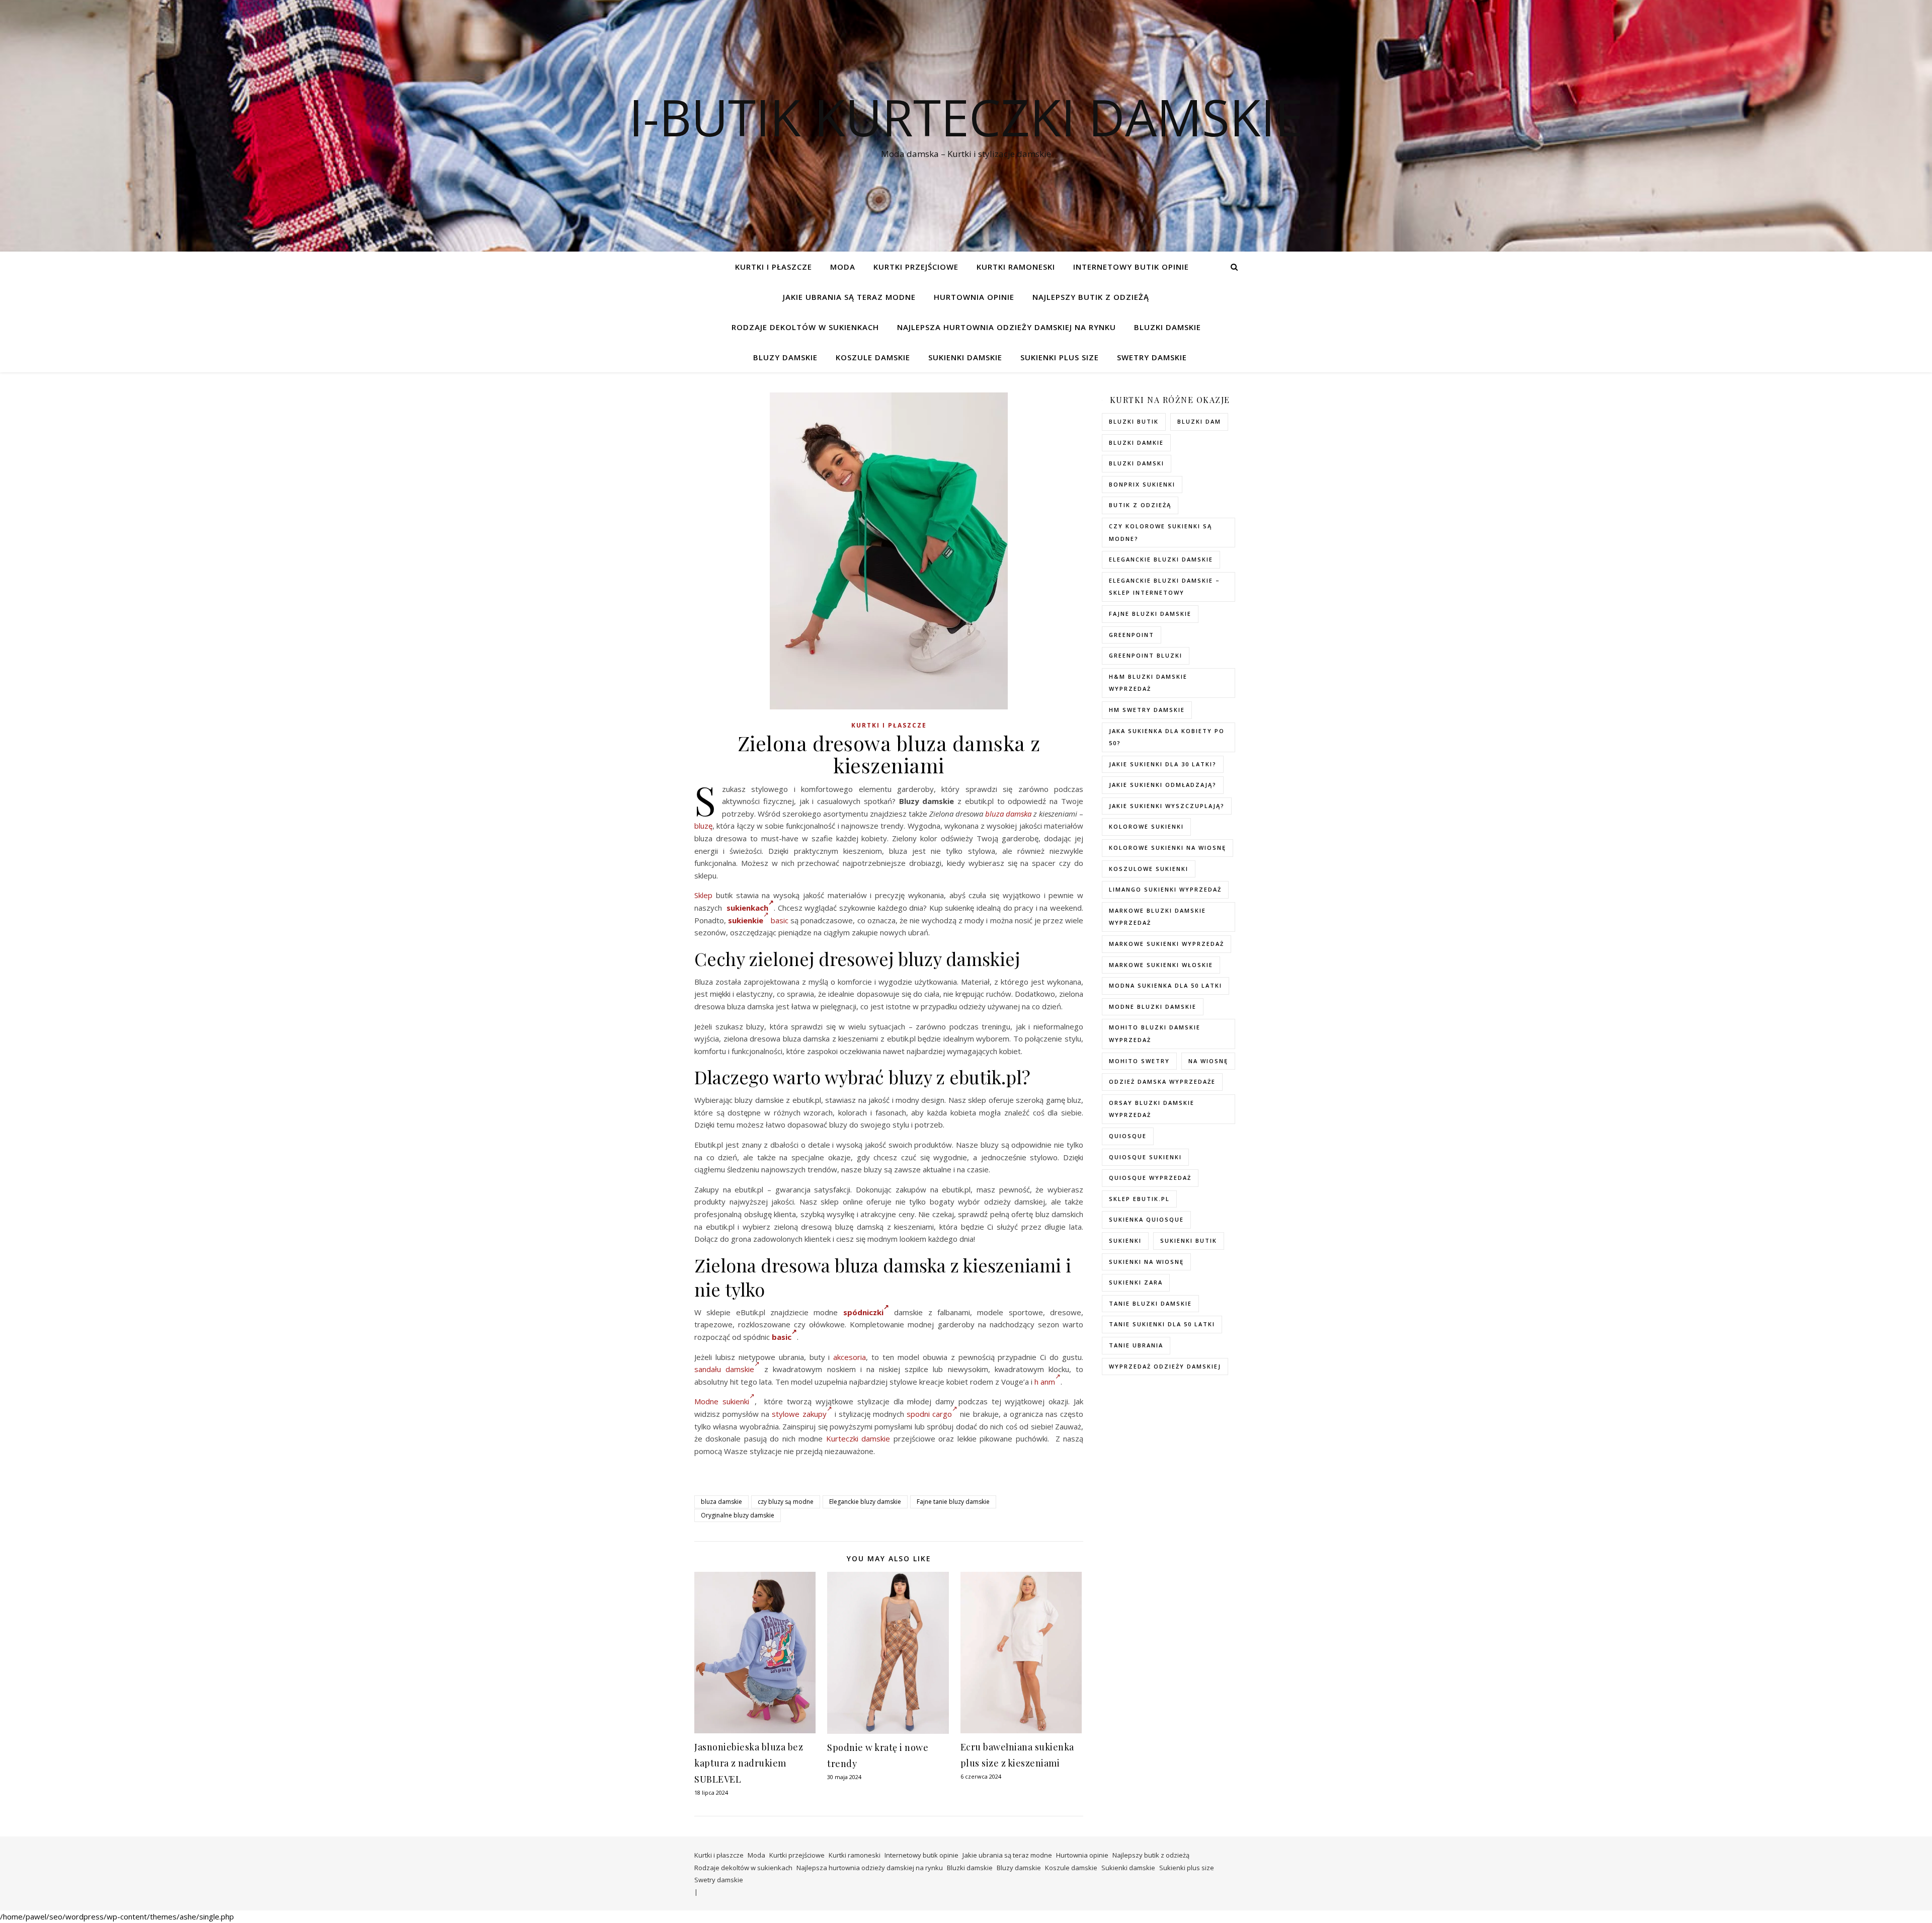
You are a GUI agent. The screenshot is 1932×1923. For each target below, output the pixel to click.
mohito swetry (1139, 1061)
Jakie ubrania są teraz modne (849, 297)
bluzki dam (1199, 421)
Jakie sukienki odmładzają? (1163, 785)
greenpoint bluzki (1146, 655)
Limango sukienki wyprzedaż (1165, 889)
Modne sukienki (722, 1401)
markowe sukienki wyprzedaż (1166, 944)
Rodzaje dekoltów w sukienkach (805, 327)
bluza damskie (721, 1502)
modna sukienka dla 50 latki (1165, 985)
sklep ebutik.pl (1139, 1199)
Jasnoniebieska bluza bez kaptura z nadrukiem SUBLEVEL (749, 1763)
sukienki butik (1189, 1240)
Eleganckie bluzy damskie (865, 1502)
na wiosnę (1208, 1061)
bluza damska (1008, 814)
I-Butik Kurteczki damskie (966, 117)
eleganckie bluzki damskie (1161, 559)
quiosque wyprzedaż (1150, 1178)
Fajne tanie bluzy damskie (953, 1502)
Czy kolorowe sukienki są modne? (1160, 532)
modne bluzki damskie (1153, 1007)
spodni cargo (929, 1414)
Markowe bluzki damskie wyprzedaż (1157, 917)
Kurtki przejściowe (916, 267)
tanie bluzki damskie (1150, 1303)
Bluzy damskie (785, 357)
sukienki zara (1136, 1282)
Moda (843, 267)
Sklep (703, 895)
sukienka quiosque (1146, 1219)
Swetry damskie (1152, 357)
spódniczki (863, 1312)
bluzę (703, 826)
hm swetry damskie (1147, 710)
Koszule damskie (873, 357)
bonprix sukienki (1142, 484)
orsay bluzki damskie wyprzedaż (1152, 1109)
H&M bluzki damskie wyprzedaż (1148, 683)
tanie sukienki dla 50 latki (1162, 1324)
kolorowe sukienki (1146, 826)
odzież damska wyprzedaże (1162, 1081)
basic (780, 920)
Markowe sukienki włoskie (1161, 965)
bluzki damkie (1136, 443)
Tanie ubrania (1136, 1345)
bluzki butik (1134, 421)
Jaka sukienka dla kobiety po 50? (1167, 737)
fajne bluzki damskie (1150, 614)
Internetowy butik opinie (1131, 267)
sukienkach (747, 908)
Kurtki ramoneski (1016, 267)
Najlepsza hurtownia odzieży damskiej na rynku (1007, 327)
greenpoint (1132, 635)
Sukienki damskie (965, 357)
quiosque (1128, 1136)
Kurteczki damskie (858, 1438)
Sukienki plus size (1060, 357)
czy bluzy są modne (786, 1502)
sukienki (1125, 1240)
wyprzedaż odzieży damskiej (1165, 1366)
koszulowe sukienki (1149, 869)
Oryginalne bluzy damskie (738, 1515)
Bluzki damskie (1168, 327)
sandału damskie (724, 1369)
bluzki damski (1137, 463)
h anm (1045, 1382)
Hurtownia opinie (974, 297)
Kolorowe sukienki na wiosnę (1168, 848)
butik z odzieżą (1140, 505)
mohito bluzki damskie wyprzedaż (1155, 1033)
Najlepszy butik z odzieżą (1091, 297)
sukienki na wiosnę (1146, 1262)
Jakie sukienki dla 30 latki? (1163, 764)
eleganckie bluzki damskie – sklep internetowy (1164, 587)
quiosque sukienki (1145, 1157)
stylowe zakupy (799, 1414)
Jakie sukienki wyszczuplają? (1167, 806)
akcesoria (850, 1357)
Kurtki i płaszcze (774, 267)
